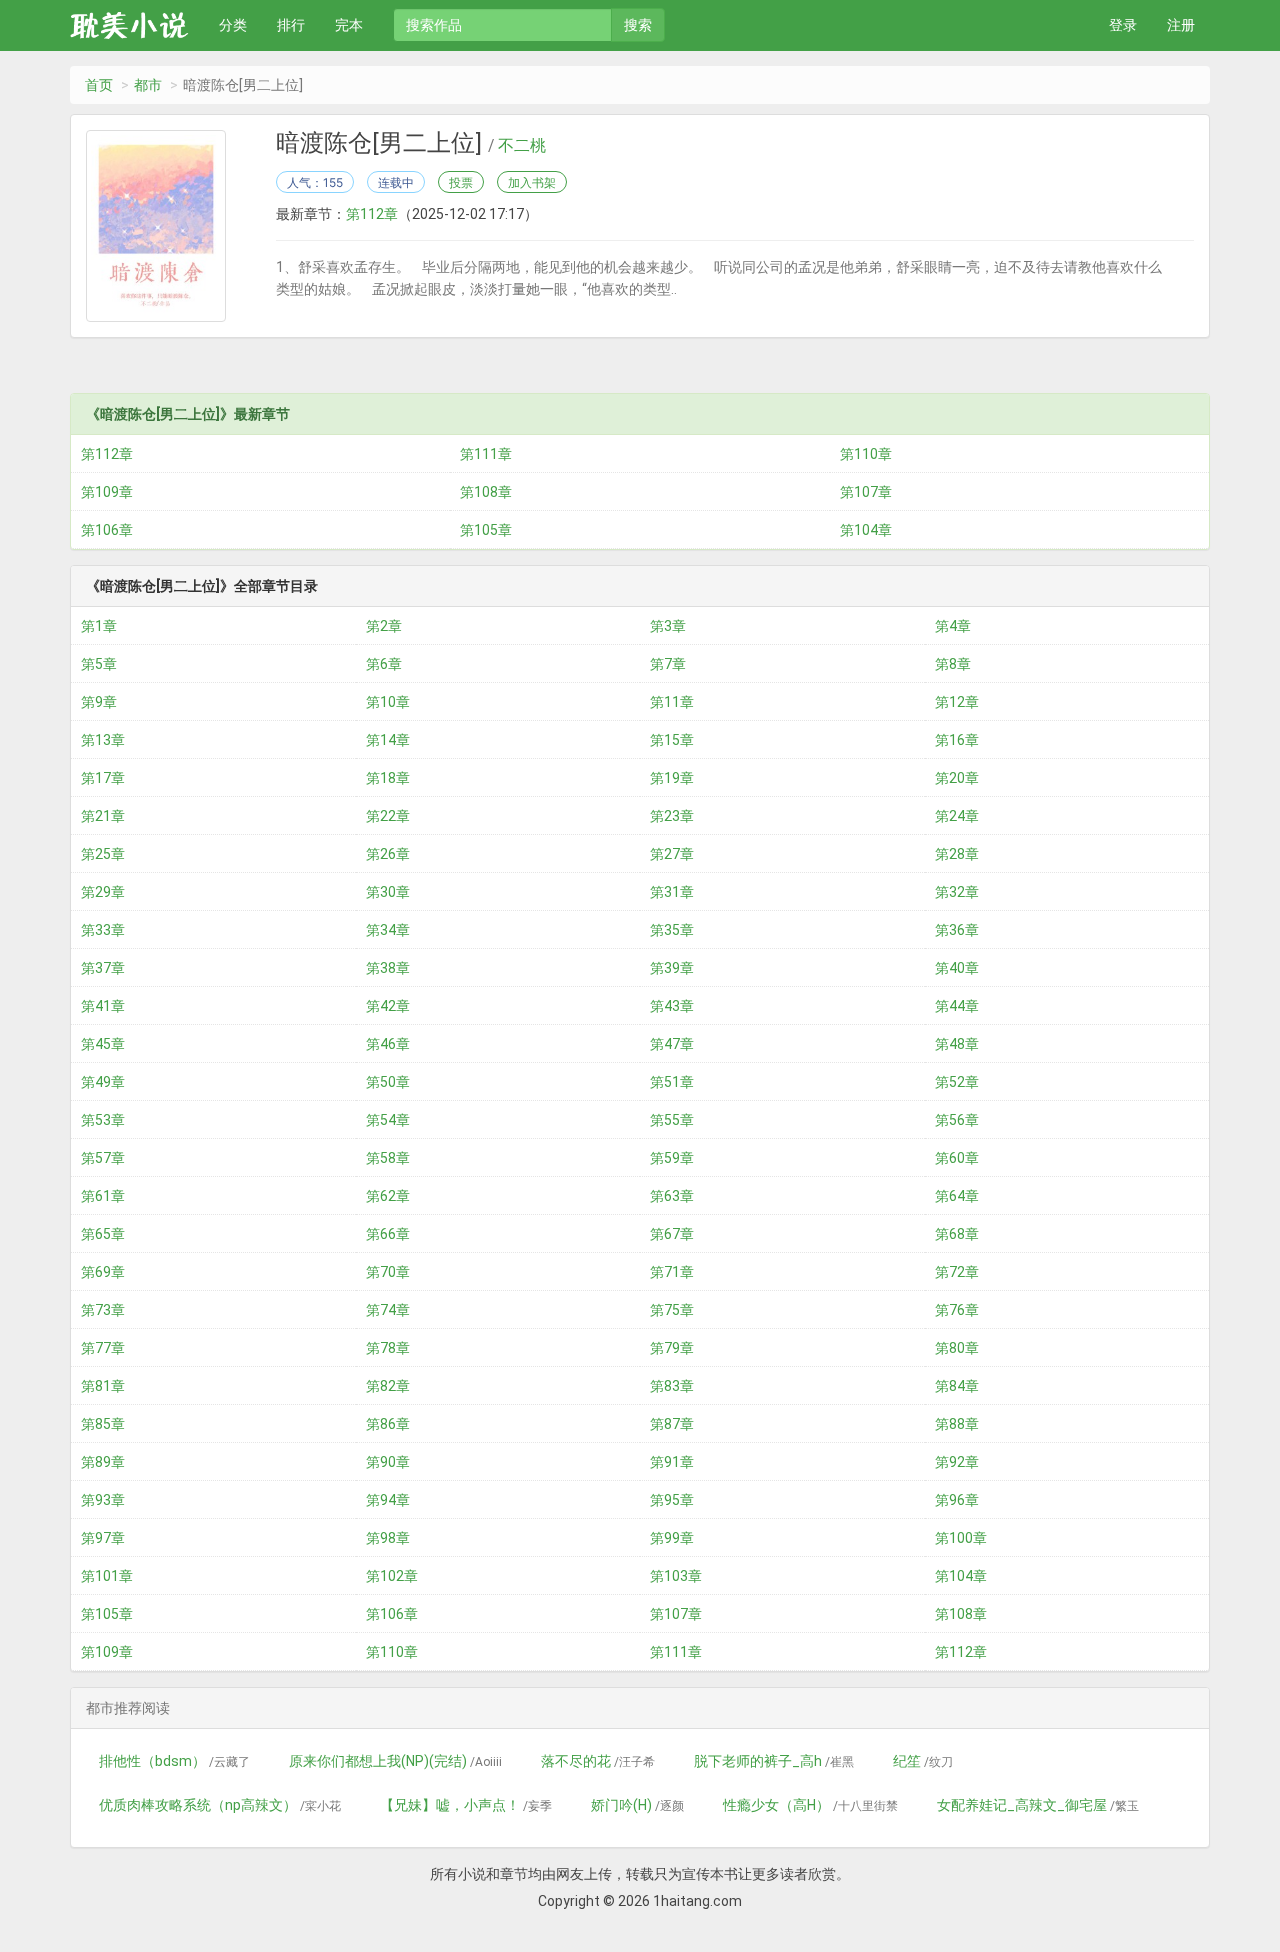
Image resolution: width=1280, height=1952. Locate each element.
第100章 (961, 1538)
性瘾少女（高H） (810, 1805)
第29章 (103, 892)
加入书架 (532, 182)
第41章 (103, 1006)
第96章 (957, 1500)
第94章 (388, 1500)
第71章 (672, 1272)
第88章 (957, 1424)
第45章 (103, 1044)
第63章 (672, 1196)
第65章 (103, 1234)
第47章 (672, 1044)
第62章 (388, 1196)
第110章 (866, 454)
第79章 (672, 1348)
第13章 (103, 740)
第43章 (672, 1006)
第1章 (99, 626)
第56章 (957, 1120)
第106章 (107, 530)
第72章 (957, 1272)
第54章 (388, 1120)
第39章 (672, 968)
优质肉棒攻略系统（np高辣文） (220, 1805)
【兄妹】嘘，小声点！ (466, 1805)
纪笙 (923, 1761)
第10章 (388, 702)
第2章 (384, 626)
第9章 (99, 702)
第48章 (957, 1044)
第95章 (672, 1500)
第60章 (957, 1158)
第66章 (388, 1234)
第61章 (103, 1196)
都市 (148, 85)
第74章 (388, 1310)
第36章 (957, 930)
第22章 (388, 816)
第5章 (99, 664)
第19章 (672, 778)
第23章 (672, 816)
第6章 (384, 664)
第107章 (866, 492)
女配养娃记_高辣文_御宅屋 (1038, 1805)
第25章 (103, 854)
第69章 (103, 1272)
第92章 (957, 1462)
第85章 (103, 1424)
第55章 (672, 1120)
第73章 (103, 1310)
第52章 (957, 1082)
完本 (349, 25)
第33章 (103, 930)
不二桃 (522, 146)
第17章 (103, 778)
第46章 (388, 1044)
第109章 (107, 492)
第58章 (388, 1158)
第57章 (103, 1158)
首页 (99, 85)
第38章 (388, 968)
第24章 (957, 816)
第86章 (388, 1424)
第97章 (103, 1538)
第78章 (388, 1348)
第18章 (388, 778)
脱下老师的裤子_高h (774, 1761)
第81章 (103, 1386)
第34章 (388, 930)
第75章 (672, 1310)
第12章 (957, 702)
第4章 (953, 626)
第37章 (103, 968)
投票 (461, 182)
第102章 (392, 1576)
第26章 (388, 854)
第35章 (672, 930)
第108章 (486, 492)
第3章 (668, 626)
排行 (291, 25)
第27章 (672, 854)
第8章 (953, 664)
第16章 (957, 740)
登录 (1123, 25)
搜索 (638, 25)
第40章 (957, 968)
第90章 (388, 1462)
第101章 (107, 1576)
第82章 (388, 1386)
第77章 (103, 1348)
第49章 (103, 1082)
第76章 (957, 1310)
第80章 (957, 1348)
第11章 (672, 702)
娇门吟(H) (637, 1805)
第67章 (672, 1234)
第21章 (103, 816)
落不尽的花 (598, 1761)
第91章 (672, 1462)
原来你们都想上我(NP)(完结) (395, 1761)
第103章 (676, 1576)
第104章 (866, 530)
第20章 (957, 778)
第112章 (372, 214)
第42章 (388, 1006)
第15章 (672, 740)
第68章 (957, 1234)
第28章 (957, 854)
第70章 (388, 1272)
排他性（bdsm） (174, 1761)
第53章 (103, 1120)
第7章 (668, 664)
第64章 (957, 1196)
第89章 (103, 1462)
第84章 (957, 1386)
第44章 (957, 1006)
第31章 (672, 892)
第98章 (388, 1538)
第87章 (672, 1424)
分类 (233, 25)
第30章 (388, 892)
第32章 (957, 892)
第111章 (486, 454)
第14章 (388, 740)
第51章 (672, 1082)
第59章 (672, 1158)
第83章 (672, 1386)
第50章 (388, 1082)
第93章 (103, 1500)
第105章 (486, 530)
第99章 (672, 1538)
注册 (1181, 25)
